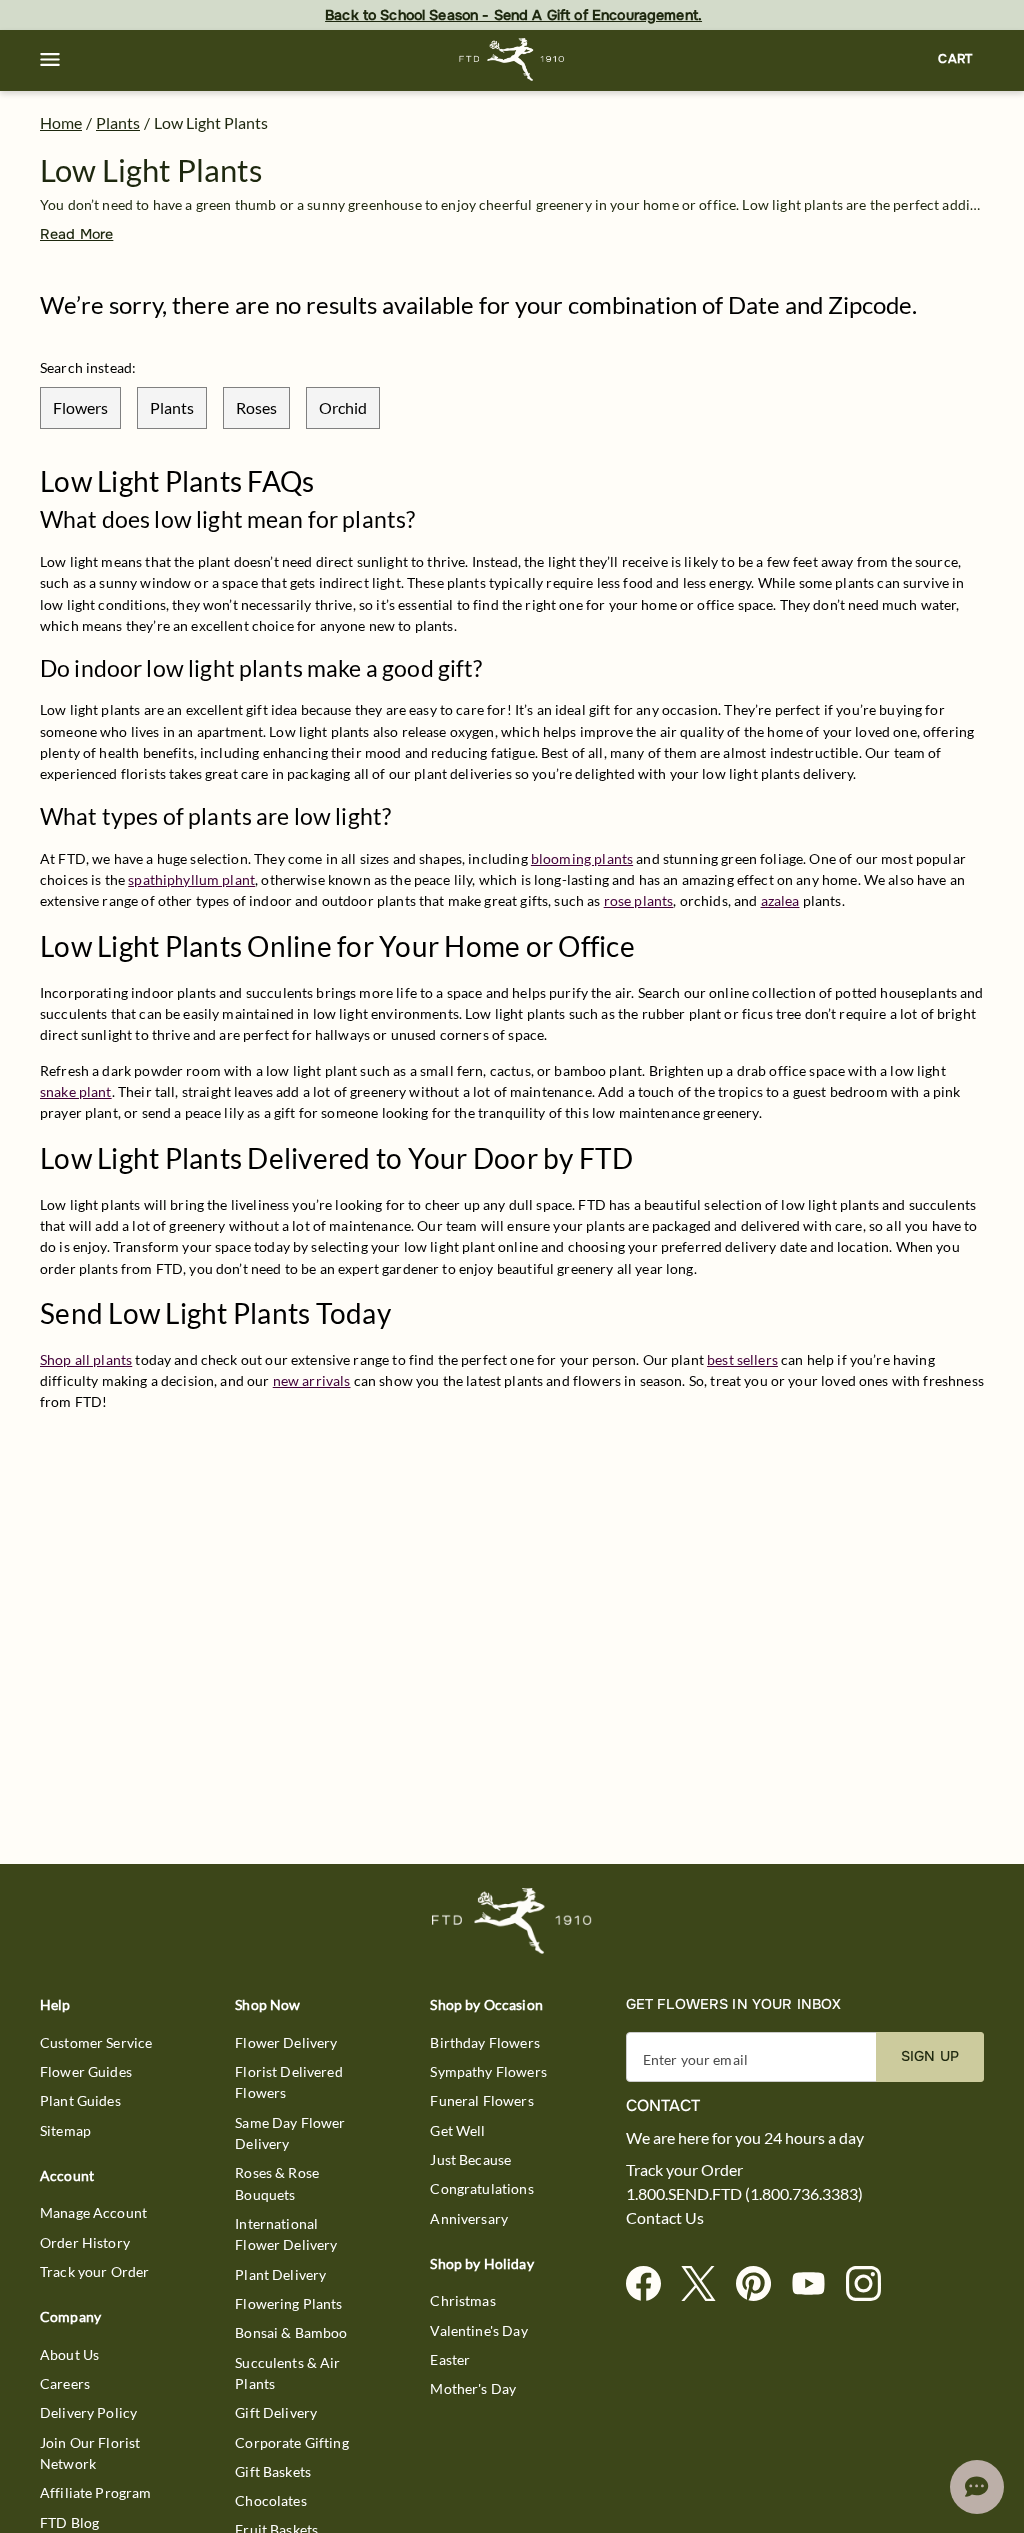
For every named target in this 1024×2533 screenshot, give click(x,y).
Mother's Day (473, 2388)
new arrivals (312, 1380)
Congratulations (481, 2188)
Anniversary (469, 2218)
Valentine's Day (478, 2330)
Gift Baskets (273, 2471)
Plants (118, 122)
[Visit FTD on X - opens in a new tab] (706, 2284)
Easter (450, 2359)
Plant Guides (80, 2100)
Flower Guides (86, 2071)
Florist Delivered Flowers (289, 2082)
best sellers (742, 1359)
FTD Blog (69, 2522)
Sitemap (65, 2130)
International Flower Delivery (286, 2234)
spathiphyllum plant (191, 879)
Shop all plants (86, 1359)
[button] (50, 60)
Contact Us (665, 2218)
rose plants (639, 900)
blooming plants (582, 858)
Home (61, 122)
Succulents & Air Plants (287, 2373)
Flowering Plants (288, 2303)
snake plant (76, 1091)
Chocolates (271, 2500)
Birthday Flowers (484, 2042)
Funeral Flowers (481, 2100)
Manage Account (93, 2212)
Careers (65, 2383)
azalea (780, 900)
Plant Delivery (280, 2274)
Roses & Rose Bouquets (277, 2183)
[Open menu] (50, 60)
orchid (343, 407)
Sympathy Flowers (488, 2071)
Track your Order (94, 2271)
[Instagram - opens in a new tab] (871, 2284)
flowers (80, 407)
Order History (85, 2242)
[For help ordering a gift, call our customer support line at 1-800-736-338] (512, 59)
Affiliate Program (96, 2492)
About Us (69, 2354)
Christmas (462, 2300)
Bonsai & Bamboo (291, 2332)
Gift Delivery (276, 2412)
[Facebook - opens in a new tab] (651, 2284)
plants (172, 407)
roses (256, 407)
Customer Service (96, 2042)
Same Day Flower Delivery (290, 2133)
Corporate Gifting (292, 2442)
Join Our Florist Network (90, 2453)
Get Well (457, 2130)
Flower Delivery (286, 2042)
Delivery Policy (88, 2412)
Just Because (470, 2159)
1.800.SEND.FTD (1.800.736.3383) (744, 2194)
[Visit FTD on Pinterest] (761, 2284)
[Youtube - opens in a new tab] (816, 2284)
